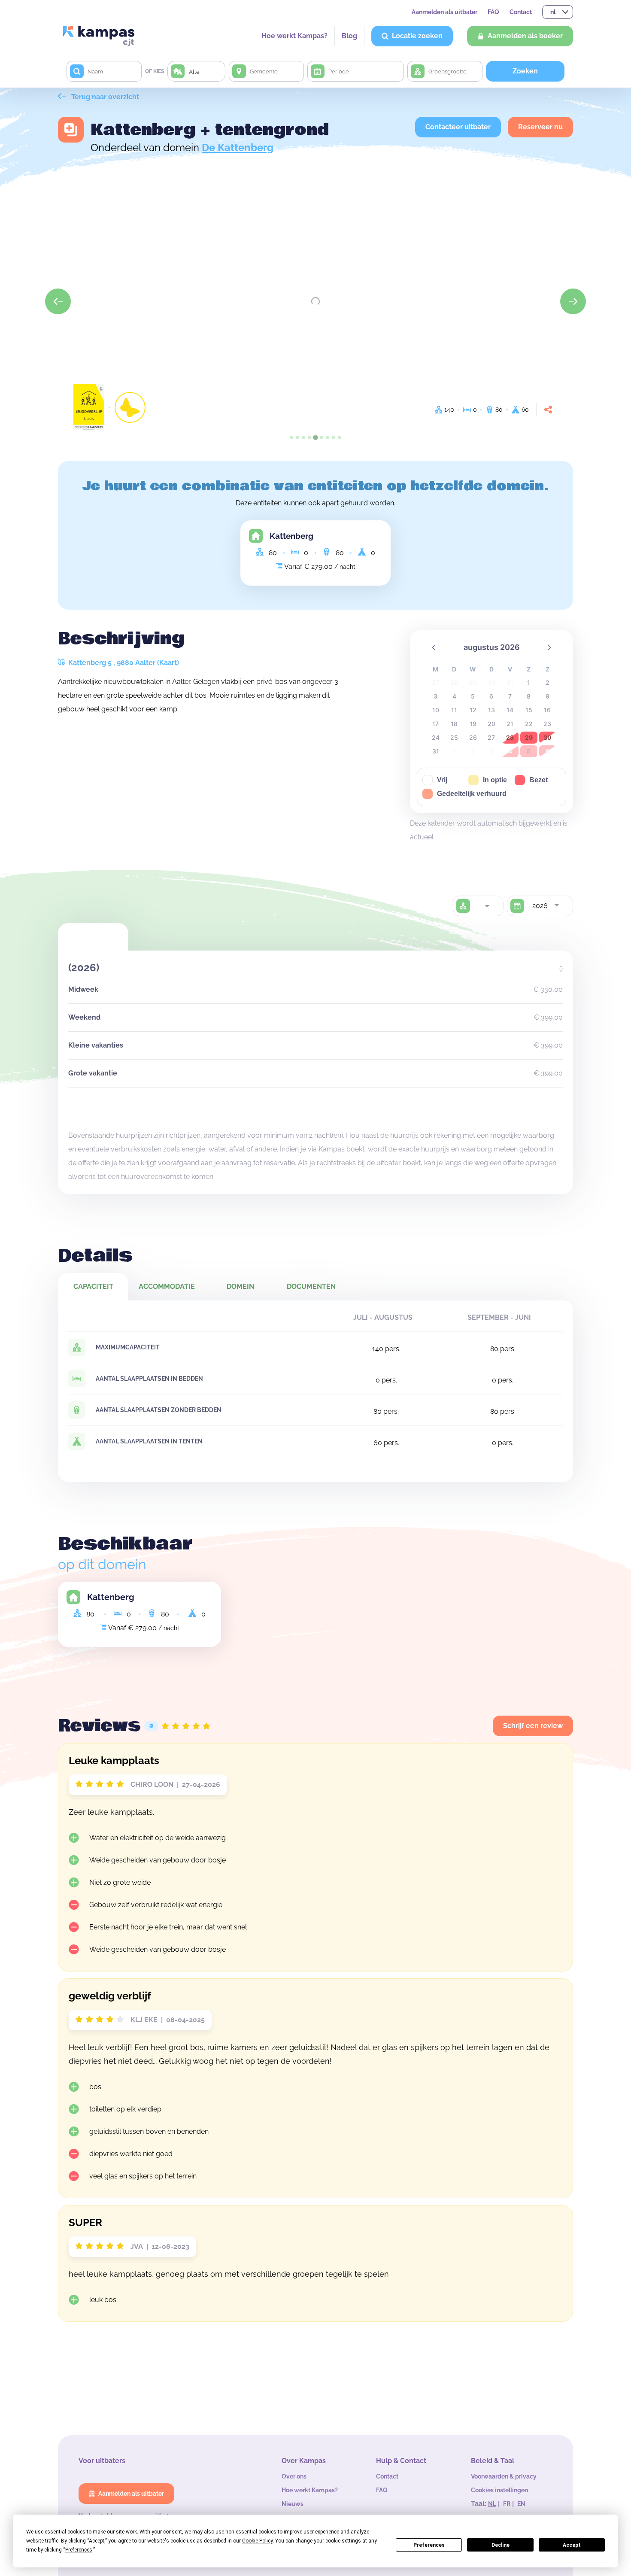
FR (507, 2504)
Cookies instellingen (499, 2490)
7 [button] (510, 696)
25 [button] (454, 737)
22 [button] (529, 724)
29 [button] (529, 737)
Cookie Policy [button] (257, 2541)
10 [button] (436, 710)
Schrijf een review (533, 1726)
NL (492, 2504)
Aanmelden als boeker (525, 36)
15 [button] (529, 710)
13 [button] (491, 710)
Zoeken (525, 71)
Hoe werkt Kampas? (294, 36)
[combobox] (487, 906)
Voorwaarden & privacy (504, 2476)
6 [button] (491, 696)
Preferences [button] (79, 2550)
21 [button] (510, 724)
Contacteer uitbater (458, 127)
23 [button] (547, 724)
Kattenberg (291, 536)
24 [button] (436, 737)
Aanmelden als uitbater (444, 12)
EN (521, 2504)
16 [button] (547, 710)
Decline (501, 2545)
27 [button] (491, 737)
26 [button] (473, 737)
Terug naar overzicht (104, 97)
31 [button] (436, 751)
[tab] (291, 437)
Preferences (429, 2545)
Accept (572, 2545)
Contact (521, 12)
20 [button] (491, 724)
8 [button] (529, 696)
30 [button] (548, 737)
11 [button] (454, 710)
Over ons (294, 2476)
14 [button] (510, 710)
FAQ (493, 12)
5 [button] (473, 696)
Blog (349, 36)
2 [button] (548, 682)
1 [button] (529, 682)
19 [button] (473, 724)
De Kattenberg (238, 147)
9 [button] (548, 696)
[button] (434, 647)
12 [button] (473, 710)
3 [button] (435, 696)
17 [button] (435, 724)
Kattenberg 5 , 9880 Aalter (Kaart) (123, 663)
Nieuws (293, 2504)
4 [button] (454, 696)
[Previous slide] (58, 301)
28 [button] (510, 737)
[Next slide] (573, 301)
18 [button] (454, 724)
